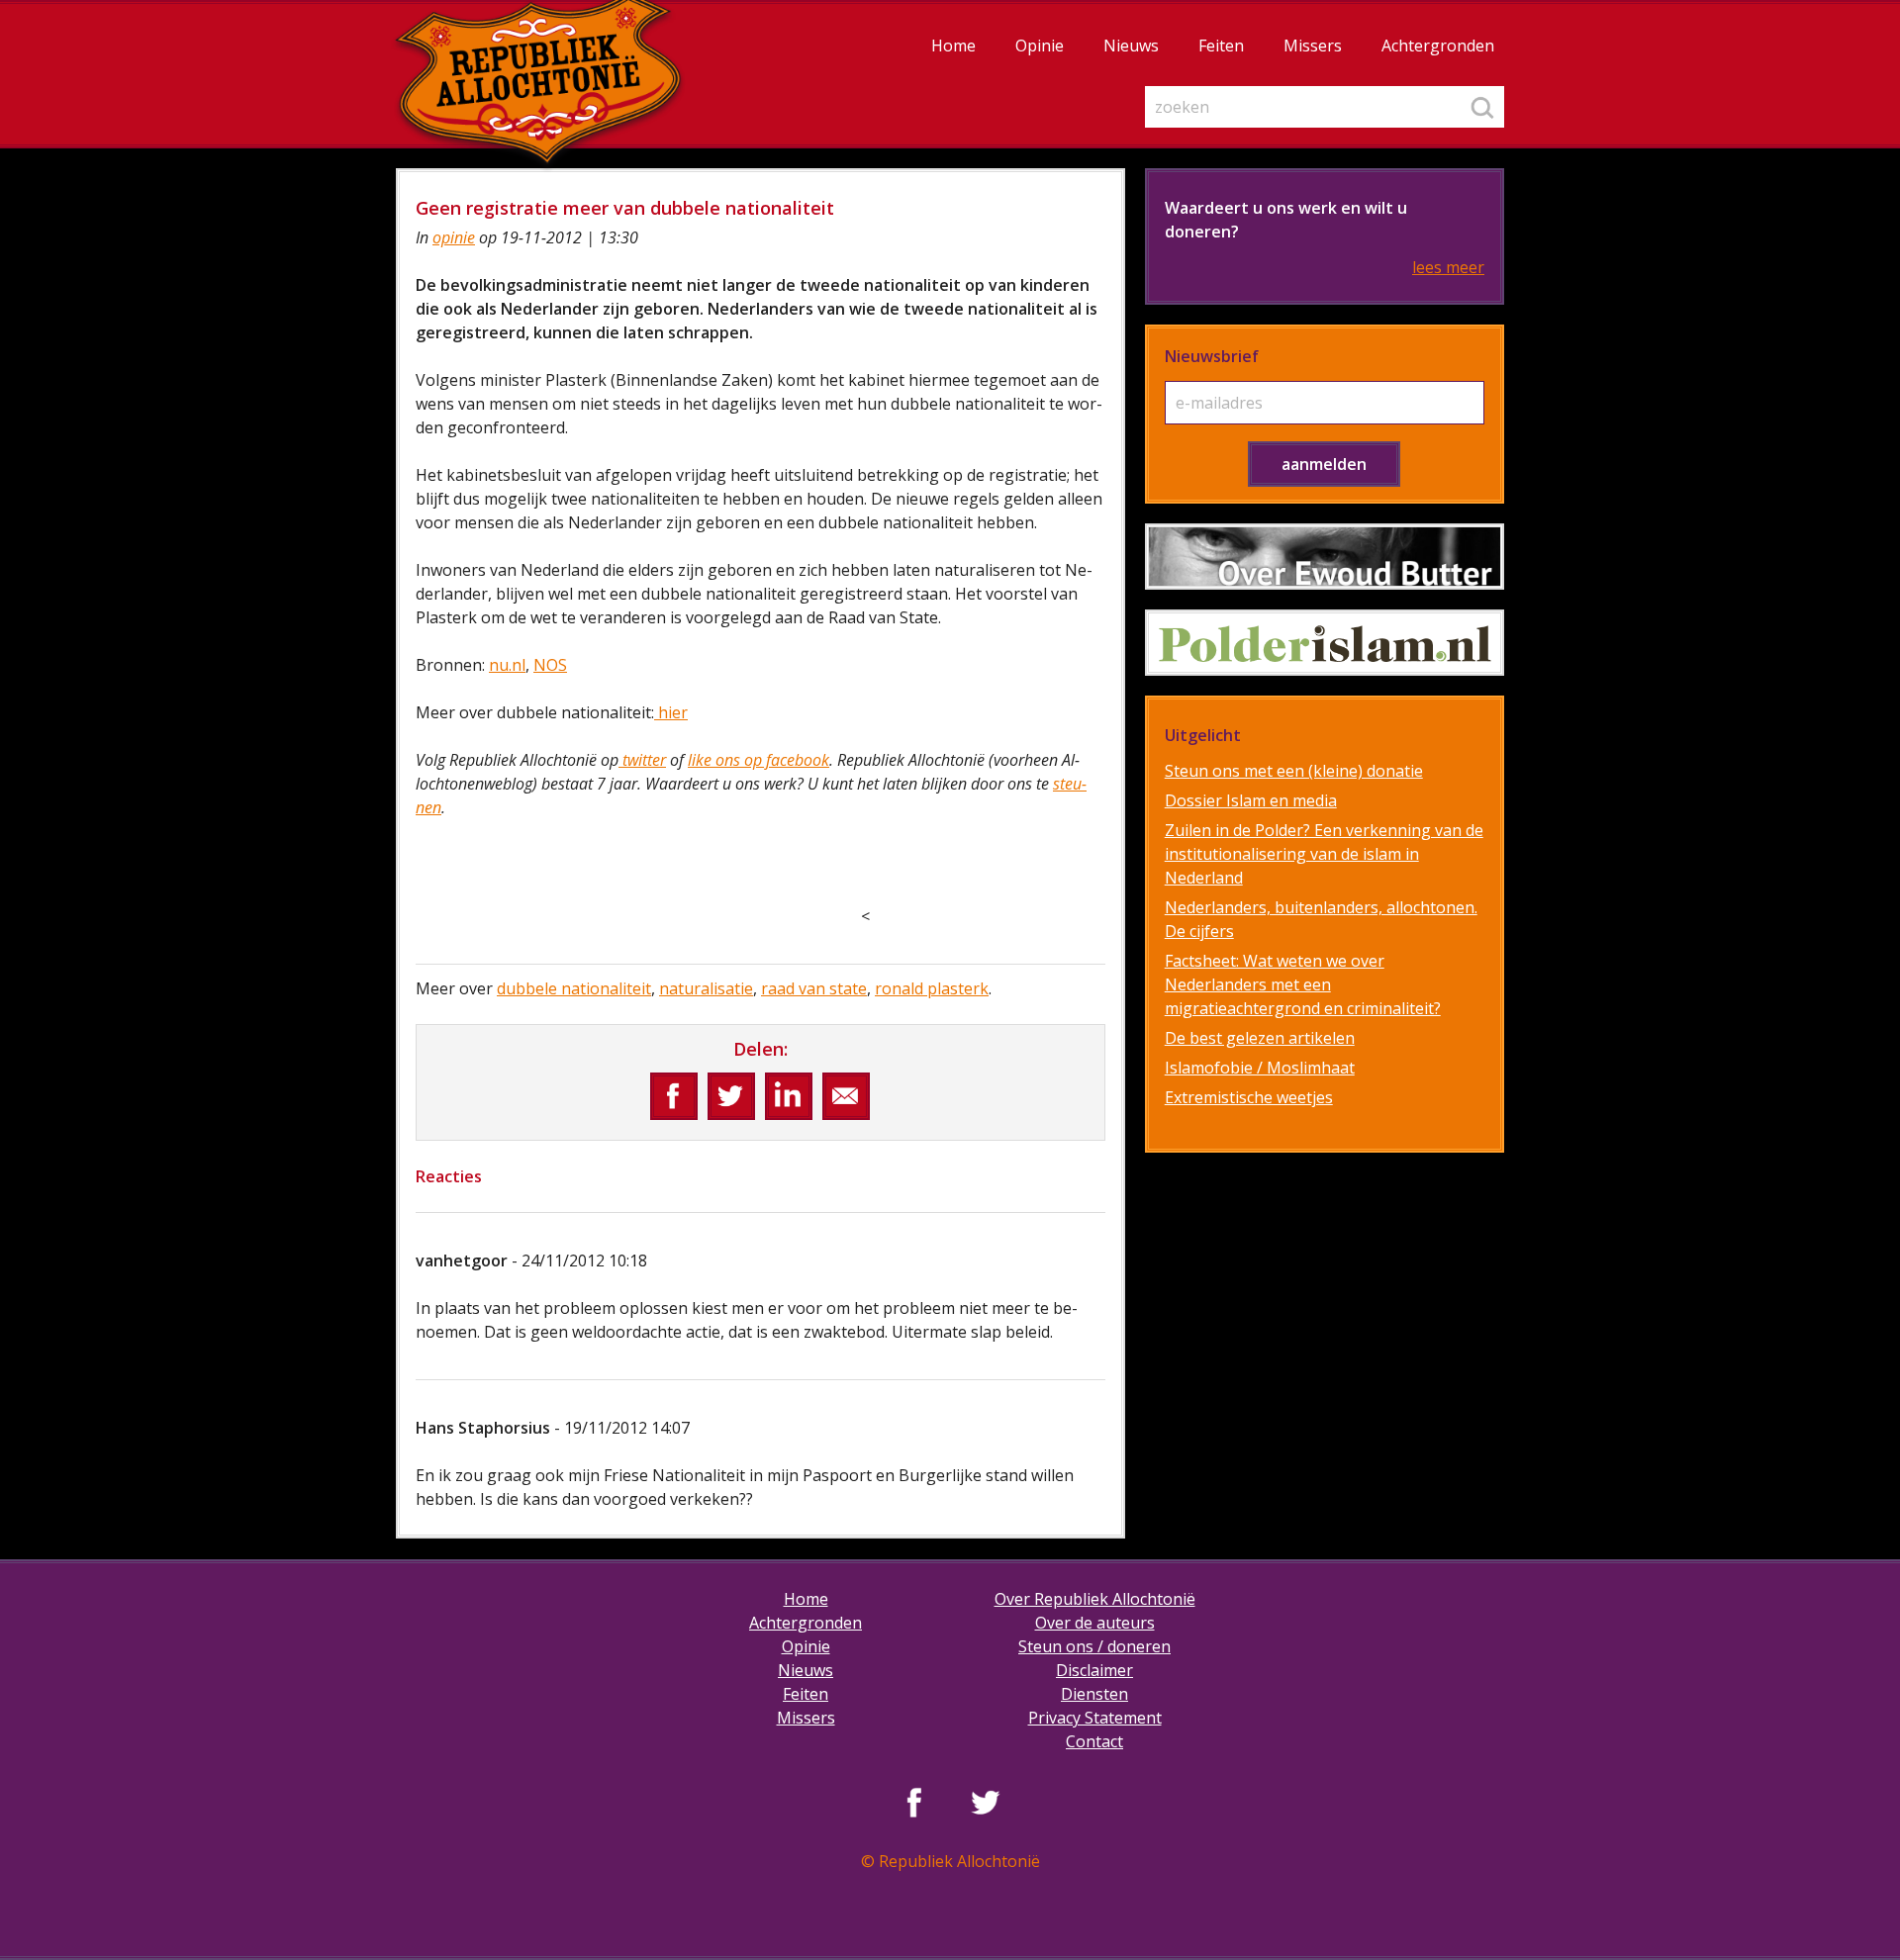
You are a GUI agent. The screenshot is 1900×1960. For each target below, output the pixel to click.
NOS (550, 665)
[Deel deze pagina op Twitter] (731, 1096)
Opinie (1040, 46)
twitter (642, 760)
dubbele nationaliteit (574, 988)
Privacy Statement (1095, 1718)
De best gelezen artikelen (1260, 1038)
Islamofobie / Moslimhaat (1260, 1068)
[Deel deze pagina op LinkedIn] (789, 1096)
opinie (454, 237)
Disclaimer (1094, 1670)
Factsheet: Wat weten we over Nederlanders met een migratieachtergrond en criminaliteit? (1303, 984)
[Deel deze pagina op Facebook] (674, 1096)
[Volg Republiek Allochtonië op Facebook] (914, 1802)
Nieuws (1131, 46)
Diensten (1094, 1694)
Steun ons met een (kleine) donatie (1294, 771)
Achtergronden (1438, 46)
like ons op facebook (759, 760)
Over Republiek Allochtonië (1095, 1599)
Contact (1094, 1741)
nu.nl (507, 665)
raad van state (814, 988)
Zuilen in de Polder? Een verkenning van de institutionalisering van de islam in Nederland (1324, 854)
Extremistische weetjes (1249, 1097)
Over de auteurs (1095, 1623)
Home (953, 46)
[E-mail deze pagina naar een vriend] (846, 1096)
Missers (1313, 46)
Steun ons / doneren (1094, 1646)
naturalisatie (706, 988)
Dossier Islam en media (1251, 800)
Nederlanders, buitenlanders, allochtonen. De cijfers (1321, 919)
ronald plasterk (932, 988)
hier (671, 712)
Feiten (1221, 46)
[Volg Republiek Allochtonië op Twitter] (986, 1802)
